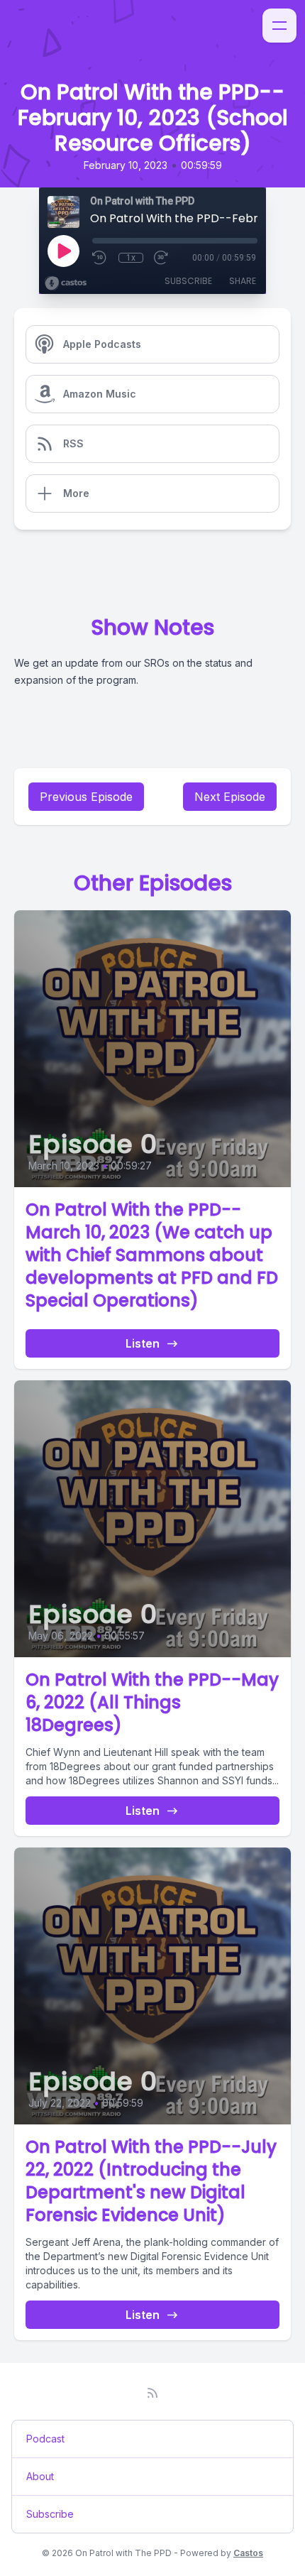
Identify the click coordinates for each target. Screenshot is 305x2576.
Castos (248, 2553)
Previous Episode (86, 797)
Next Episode (230, 797)
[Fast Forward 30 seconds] (162, 258)
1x (131, 258)
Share (243, 281)
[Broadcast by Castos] (66, 283)
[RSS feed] (152, 2393)
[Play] (63, 251)
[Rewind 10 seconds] (100, 258)
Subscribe (188, 281)
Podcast (45, 2439)
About (40, 2476)
